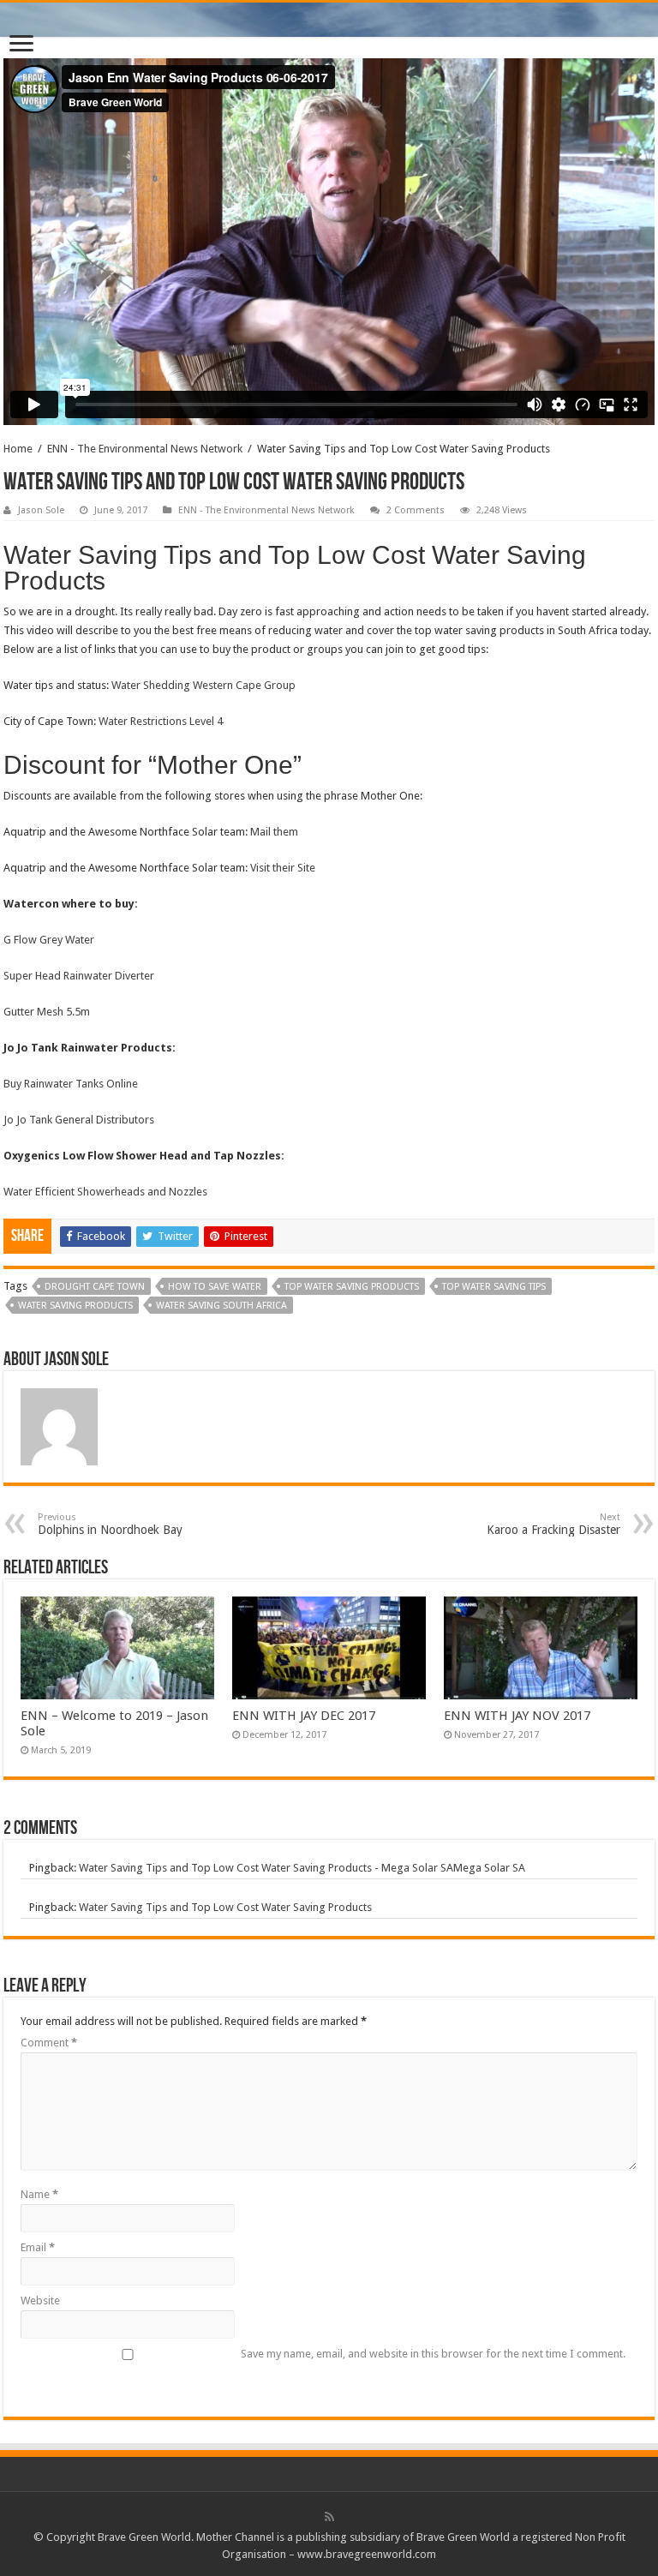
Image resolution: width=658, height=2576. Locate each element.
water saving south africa (221, 1306)
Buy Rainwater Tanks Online (71, 1084)
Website (40, 2300)
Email (38, 2247)
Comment (49, 2043)
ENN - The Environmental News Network (145, 449)
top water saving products (352, 1287)
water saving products (75, 1306)
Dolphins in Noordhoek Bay (110, 1524)
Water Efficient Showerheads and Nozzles (105, 1192)
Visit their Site (283, 868)
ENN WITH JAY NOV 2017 (517, 1716)
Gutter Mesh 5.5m (47, 1012)
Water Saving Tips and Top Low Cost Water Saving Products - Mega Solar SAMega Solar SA (302, 1868)
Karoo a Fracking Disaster (553, 1524)
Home (18, 449)
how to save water (215, 1287)
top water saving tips (494, 1287)
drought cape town (95, 1287)
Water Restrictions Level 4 (161, 721)
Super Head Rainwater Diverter (79, 976)
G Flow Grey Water (49, 940)
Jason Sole (41, 510)
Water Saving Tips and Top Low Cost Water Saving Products (225, 1907)
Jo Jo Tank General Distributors (79, 1120)
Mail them (274, 832)
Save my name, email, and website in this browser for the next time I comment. (433, 2354)
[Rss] (329, 2517)
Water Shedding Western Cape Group (203, 685)
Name (39, 2194)
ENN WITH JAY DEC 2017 (304, 1716)
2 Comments (416, 510)
